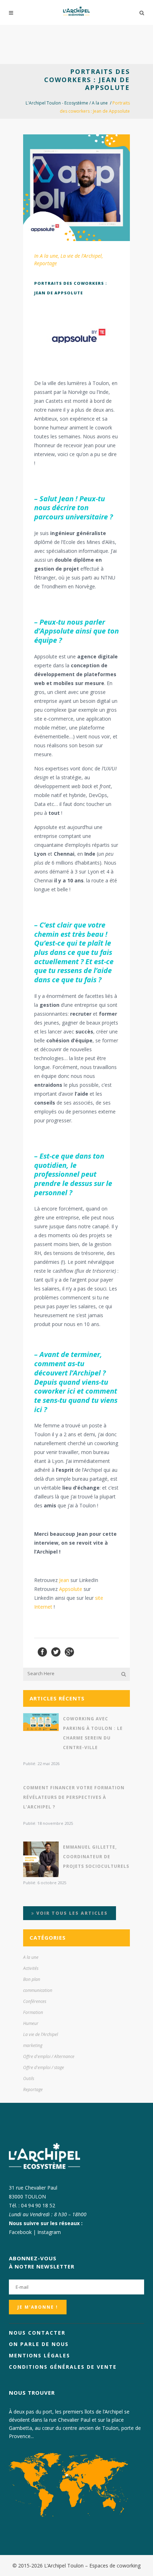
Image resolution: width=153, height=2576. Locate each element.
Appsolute (71, 1589)
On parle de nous (39, 2344)
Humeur (31, 2023)
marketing (33, 2045)
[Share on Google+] (69, 1651)
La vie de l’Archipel (81, 256)
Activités (31, 1968)
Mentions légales (39, 2355)
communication (38, 1990)
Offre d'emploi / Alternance (49, 2056)
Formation (33, 2012)
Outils (29, 2078)
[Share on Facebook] (42, 1651)
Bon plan (32, 1979)
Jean (64, 1580)
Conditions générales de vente (63, 2367)
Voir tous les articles (71, 1913)
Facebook (20, 2232)
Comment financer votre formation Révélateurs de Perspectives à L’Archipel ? (74, 1797)
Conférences (35, 2001)
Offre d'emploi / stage (44, 2067)
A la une (100, 103)
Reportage (46, 263)
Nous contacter (37, 2333)
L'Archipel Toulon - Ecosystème (57, 103)
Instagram (49, 2232)
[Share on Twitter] (56, 1651)
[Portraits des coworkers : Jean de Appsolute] (76, 188)
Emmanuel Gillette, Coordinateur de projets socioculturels (96, 1857)
